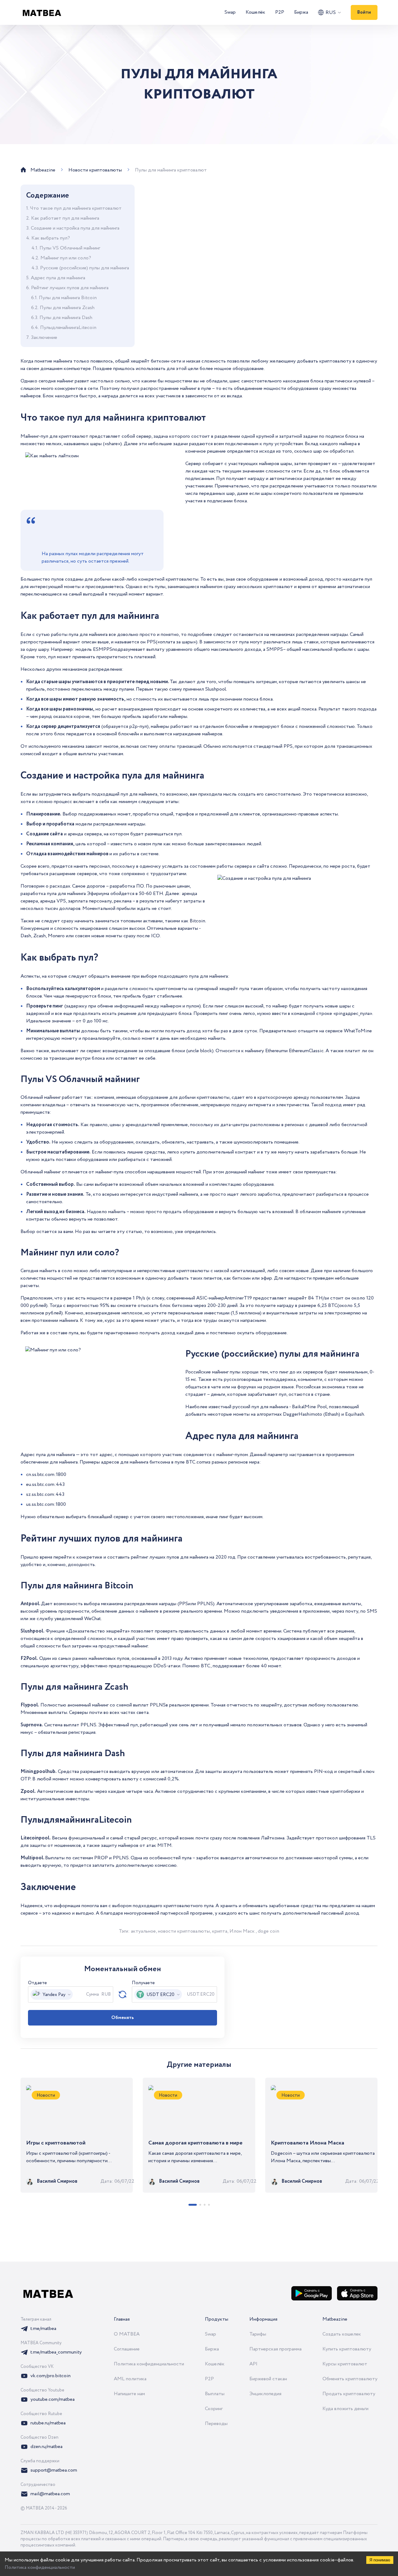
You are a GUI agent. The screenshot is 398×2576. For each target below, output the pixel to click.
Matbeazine (335, 2319)
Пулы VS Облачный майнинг (70, 248)
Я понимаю (380, 2560)
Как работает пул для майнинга (65, 218)
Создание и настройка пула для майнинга (75, 228)
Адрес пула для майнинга (58, 278)
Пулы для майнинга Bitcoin (68, 298)
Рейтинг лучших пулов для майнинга (70, 288)
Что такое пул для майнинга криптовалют (76, 208)
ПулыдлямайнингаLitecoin (68, 328)
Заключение (44, 338)
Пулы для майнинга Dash (66, 318)
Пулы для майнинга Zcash (67, 308)
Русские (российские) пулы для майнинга (85, 268)
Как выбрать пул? (51, 238)
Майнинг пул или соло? (66, 258)
